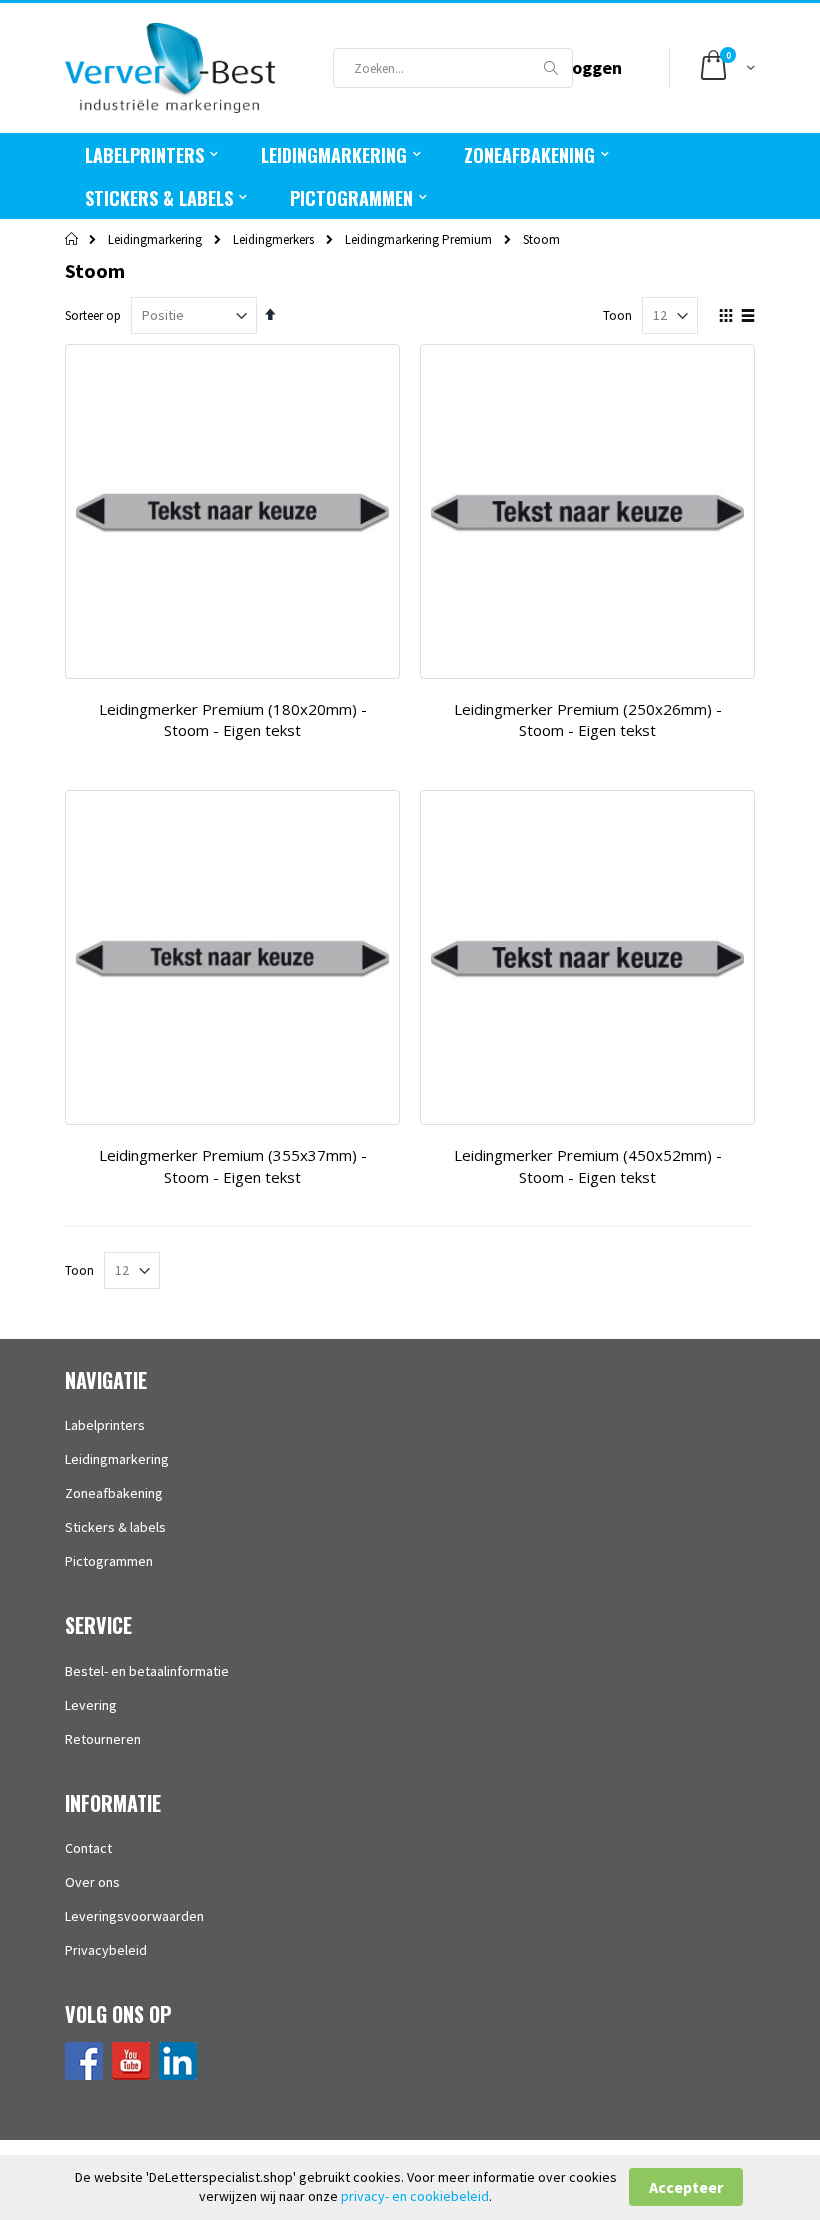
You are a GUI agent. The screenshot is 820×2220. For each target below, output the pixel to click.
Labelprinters (105, 1425)
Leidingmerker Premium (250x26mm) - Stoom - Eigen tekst (588, 720)
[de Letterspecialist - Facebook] (84, 2075)
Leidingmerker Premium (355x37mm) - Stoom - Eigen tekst (233, 1166)
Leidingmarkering (155, 239)
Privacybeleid (106, 1950)
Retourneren (103, 1739)
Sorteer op (93, 315)
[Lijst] (747, 317)
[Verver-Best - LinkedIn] (178, 2075)
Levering (91, 1705)
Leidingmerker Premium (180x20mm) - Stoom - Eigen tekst (233, 720)
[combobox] (453, 68)
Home (72, 239)
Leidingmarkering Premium (418, 239)
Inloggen (587, 67)
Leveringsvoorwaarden (134, 1916)
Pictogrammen (109, 1561)
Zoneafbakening (114, 1493)
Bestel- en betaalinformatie (147, 1671)
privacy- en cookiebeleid (415, 2196)
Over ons (92, 1882)
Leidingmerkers (273, 239)
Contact (88, 1848)
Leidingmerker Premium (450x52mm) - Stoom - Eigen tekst (588, 1166)
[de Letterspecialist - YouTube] (131, 2075)
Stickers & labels (115, 1527)
